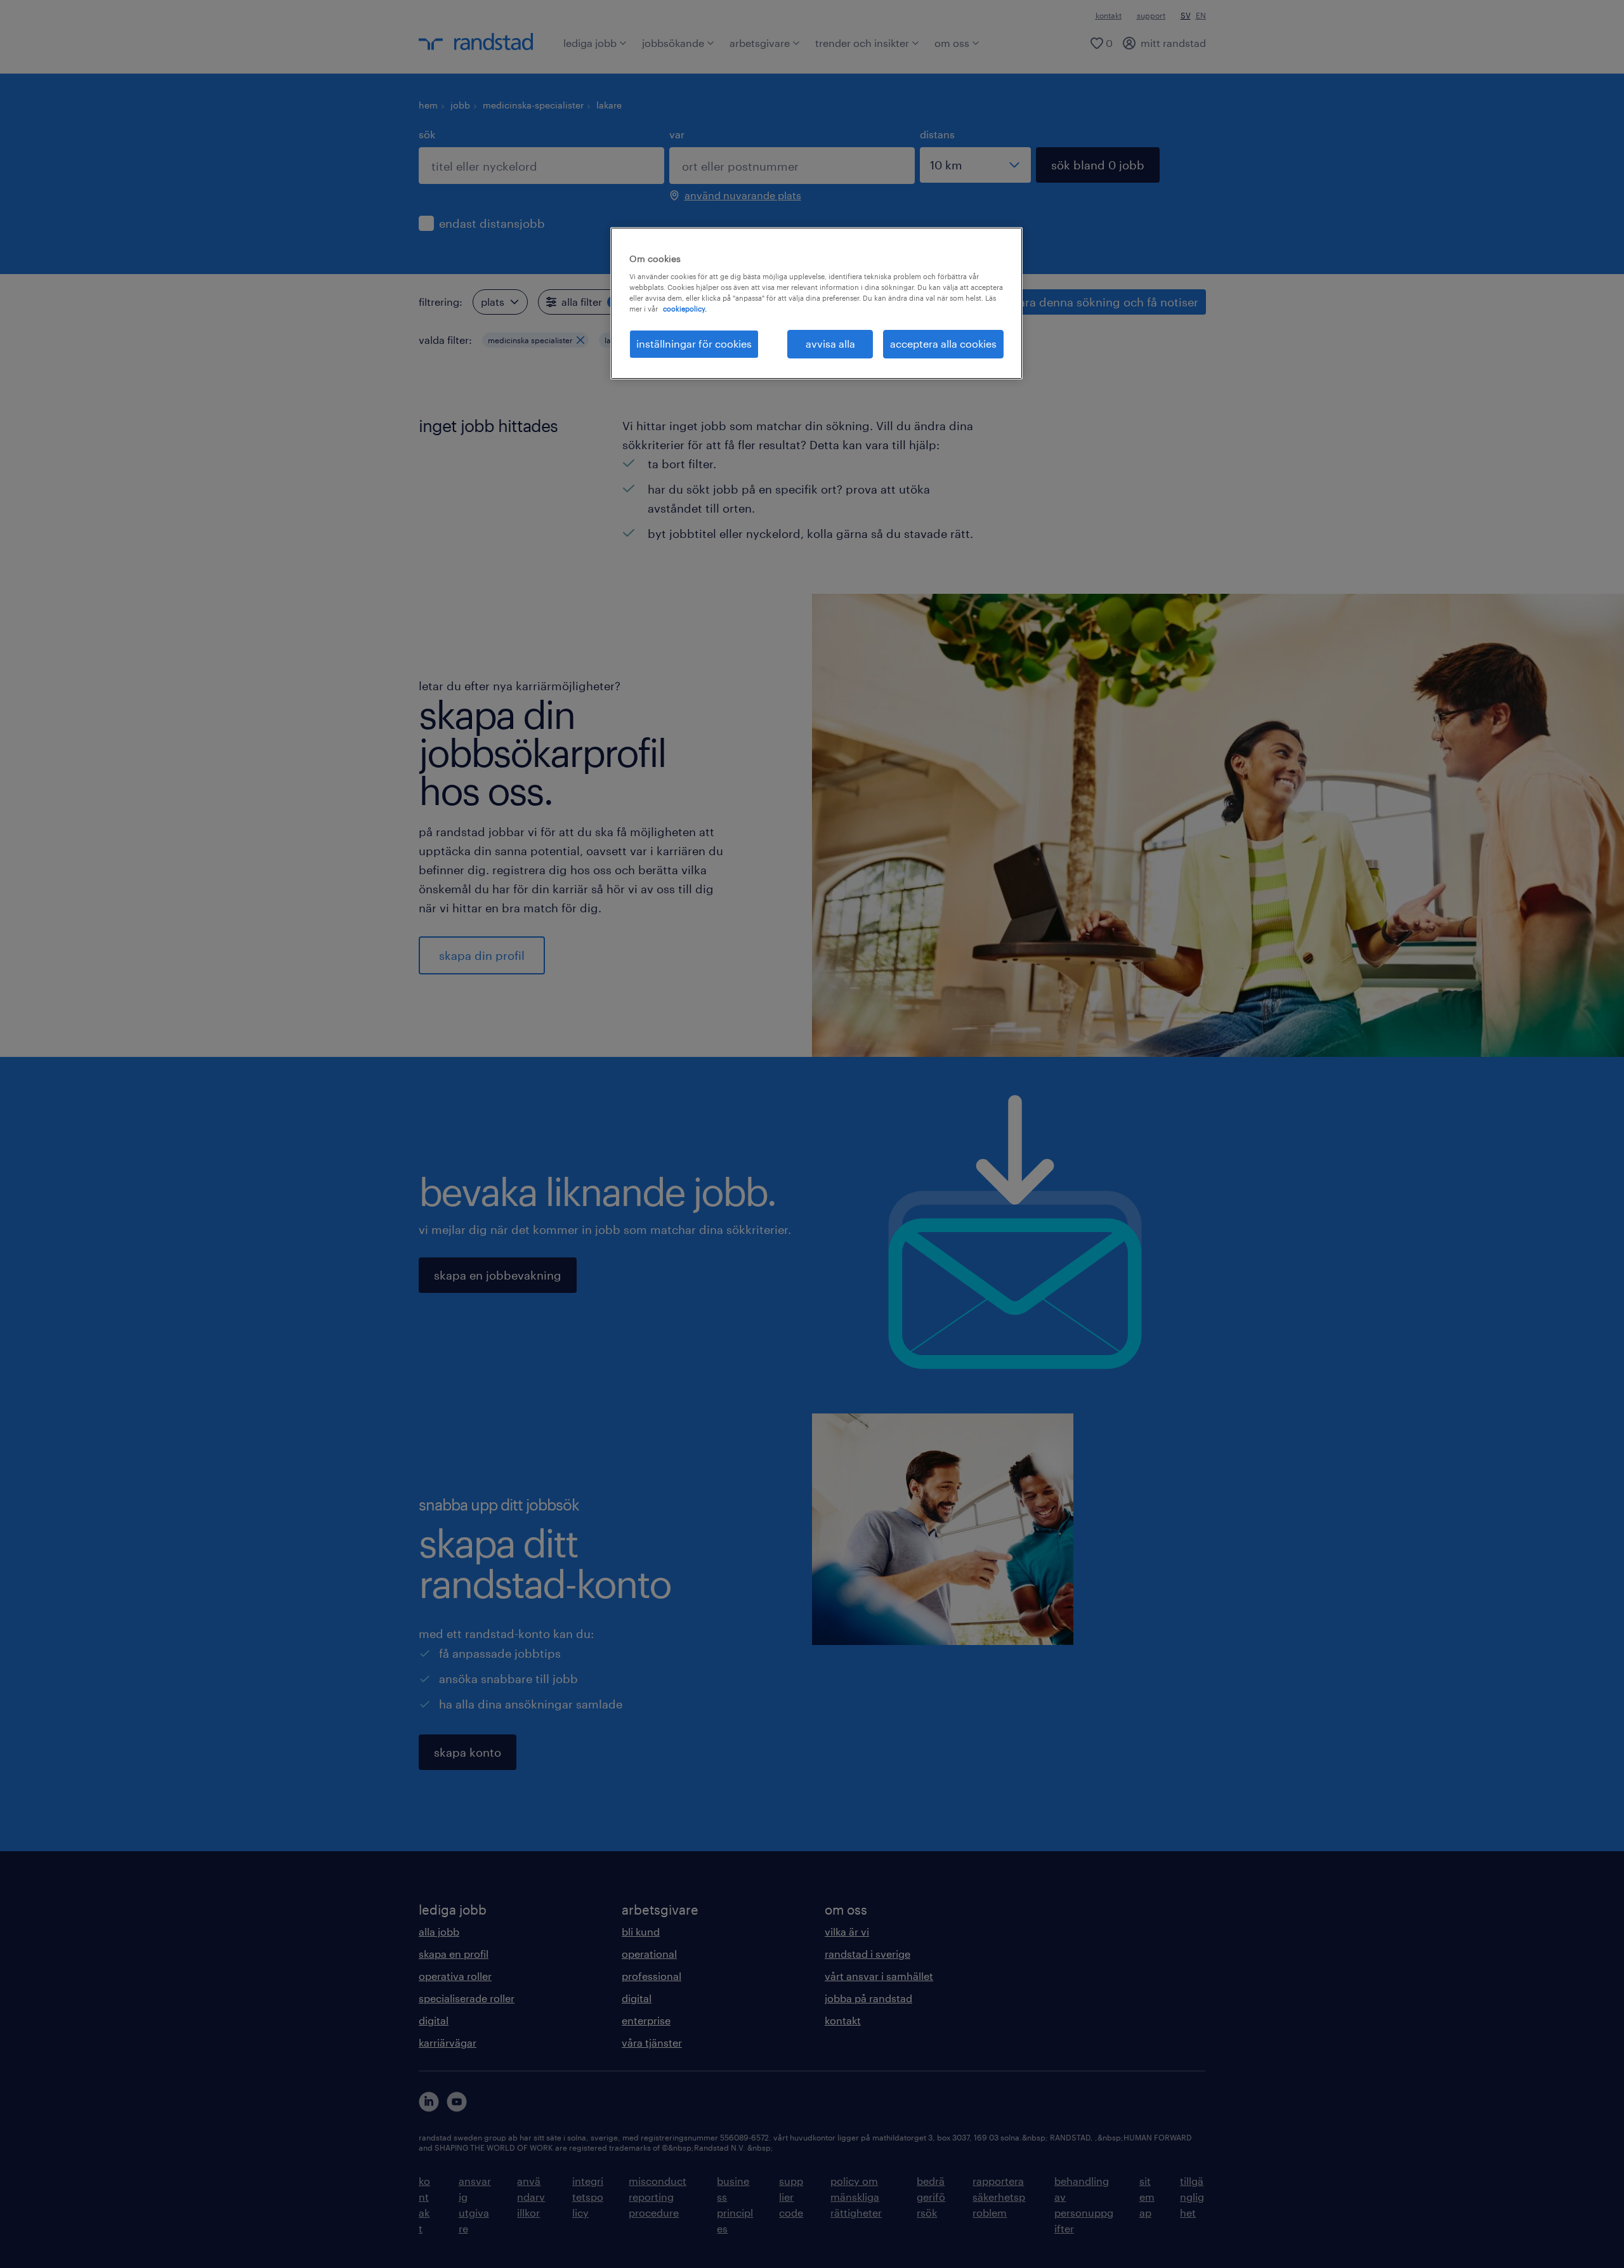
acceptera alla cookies (943, 344)
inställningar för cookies (694, 344)
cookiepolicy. (685, 309)
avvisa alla (830, 344)
